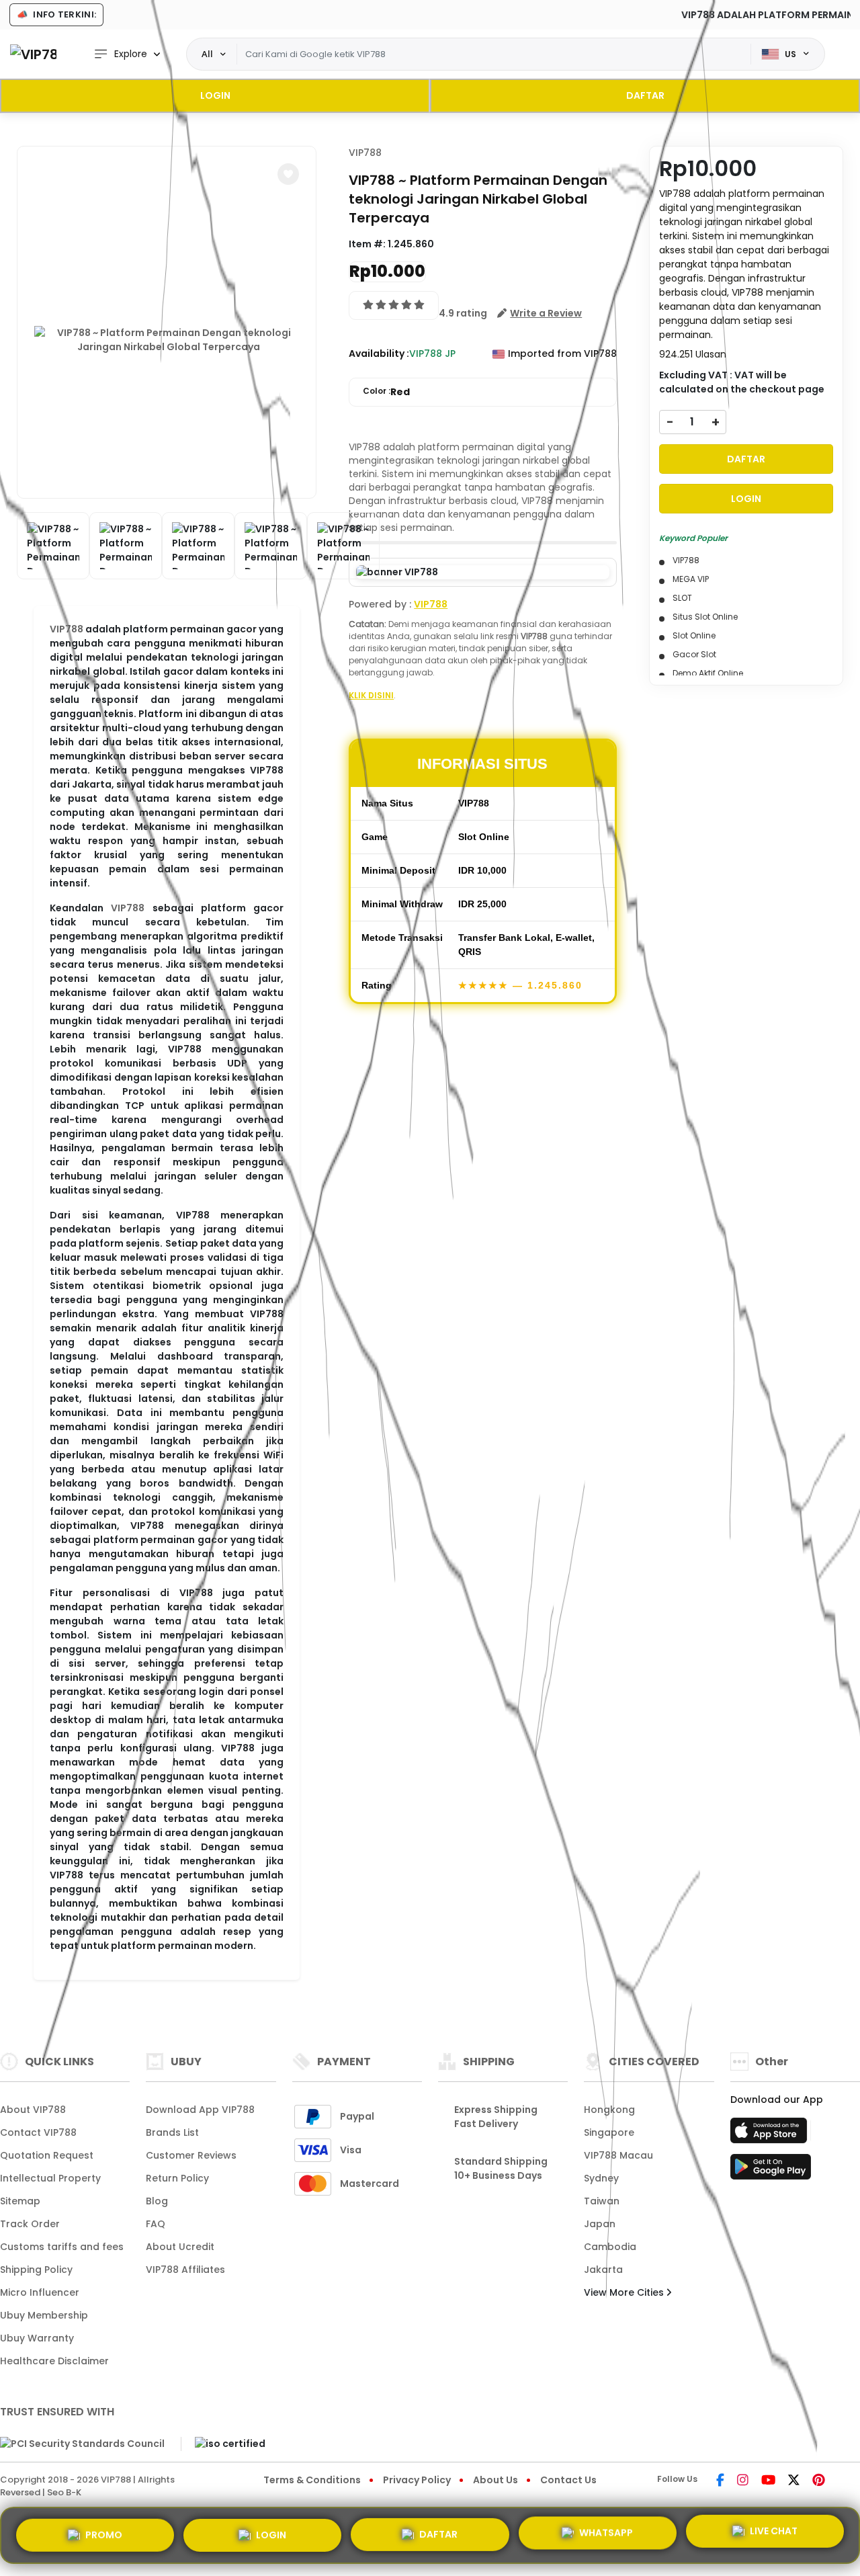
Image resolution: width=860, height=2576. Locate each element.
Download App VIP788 (200, 2110)
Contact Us (568, 2480)
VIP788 (67, 629)
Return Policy (177, 2178)
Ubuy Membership (44, 2315)
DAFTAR (645, 95)
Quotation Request (47, 2155)
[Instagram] (743, 2481)
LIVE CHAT (774, 2534)
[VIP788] (33, 54)
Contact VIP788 (38, 2132)
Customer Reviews (191, 2155)
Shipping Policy (36, 2270)
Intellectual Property (50, 2178)
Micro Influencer (40, 2292)
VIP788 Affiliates (185, 2270)
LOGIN (215, 95)
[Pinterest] (819, 2481)
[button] (288, 174)
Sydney (601, 2178)
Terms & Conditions (312, 2480)
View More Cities (625, 2292)
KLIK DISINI (371, 695)
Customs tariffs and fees (62, 2247)
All (207, 54)
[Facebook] (720, 2481)
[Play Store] (771, 2171)
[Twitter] (794, 2481)
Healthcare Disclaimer (54, 2361)
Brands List (172, 2132)
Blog (157, 2201)
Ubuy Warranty (37, 2338)
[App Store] (771, 2134)
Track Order (30, 2224)
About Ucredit (180, 2247)
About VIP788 (33, 2110)
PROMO (104, 2530)
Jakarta (603, 2270)
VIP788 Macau (618, 2155)
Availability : (379, 354)
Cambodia (610, 2247)
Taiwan (602, 2201)
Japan (600, 2224)
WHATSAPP (606, 2533)
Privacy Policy (417, 2480)
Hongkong (609, 2110)
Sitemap (20, 2201)
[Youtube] (768, 2481)
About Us (496, 2480)
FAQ (156, 2224)
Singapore (609, 2132)
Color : (386, 392)
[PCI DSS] (82, 2444)
